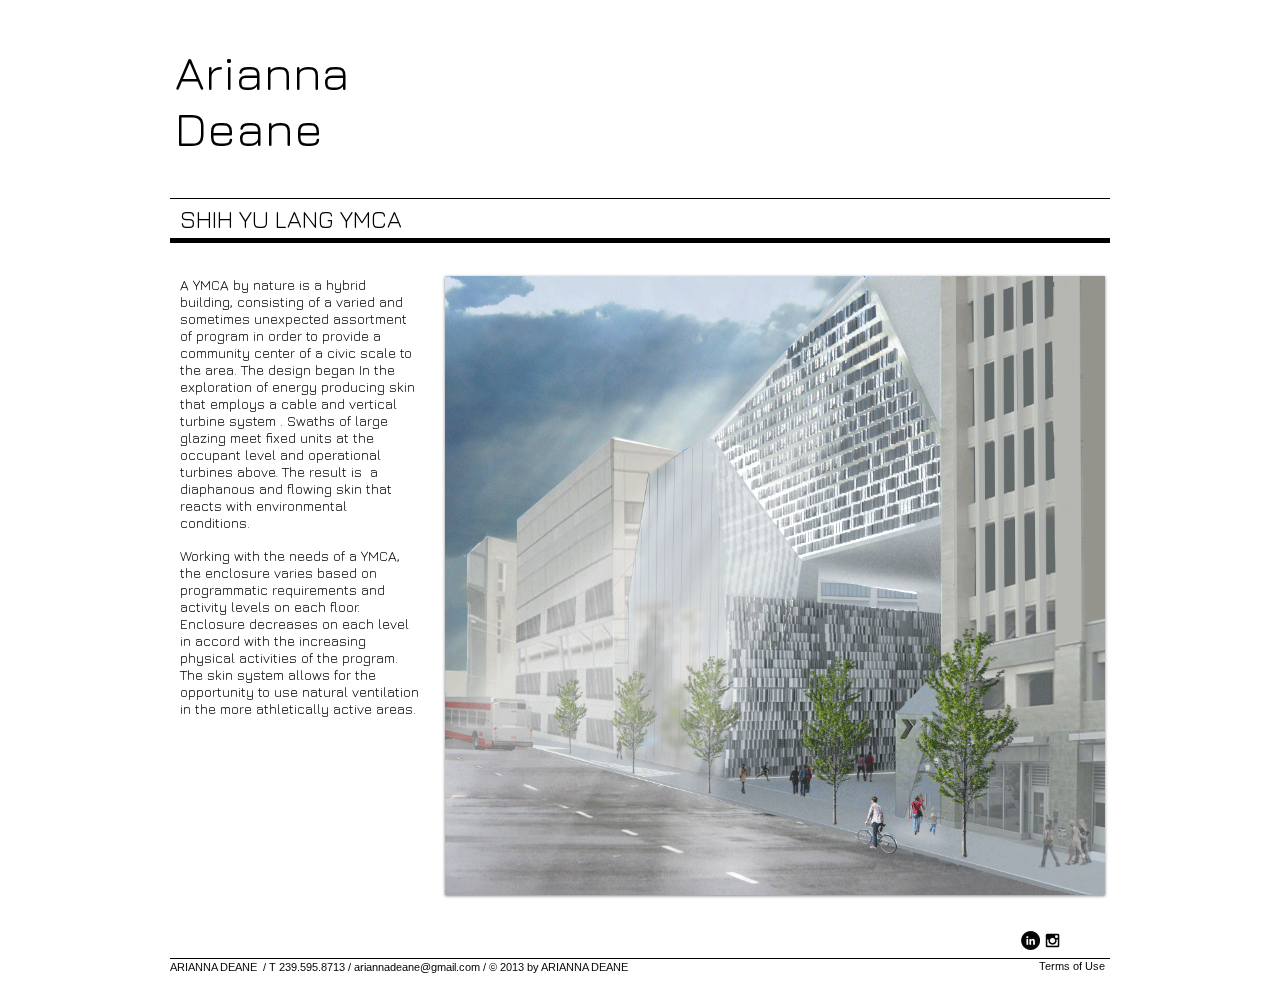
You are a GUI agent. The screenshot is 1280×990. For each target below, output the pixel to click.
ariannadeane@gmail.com (417, 967)
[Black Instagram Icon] (1052, 940)
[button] (775, 585)
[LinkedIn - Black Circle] (1030, 940)
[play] (1075, 865)
